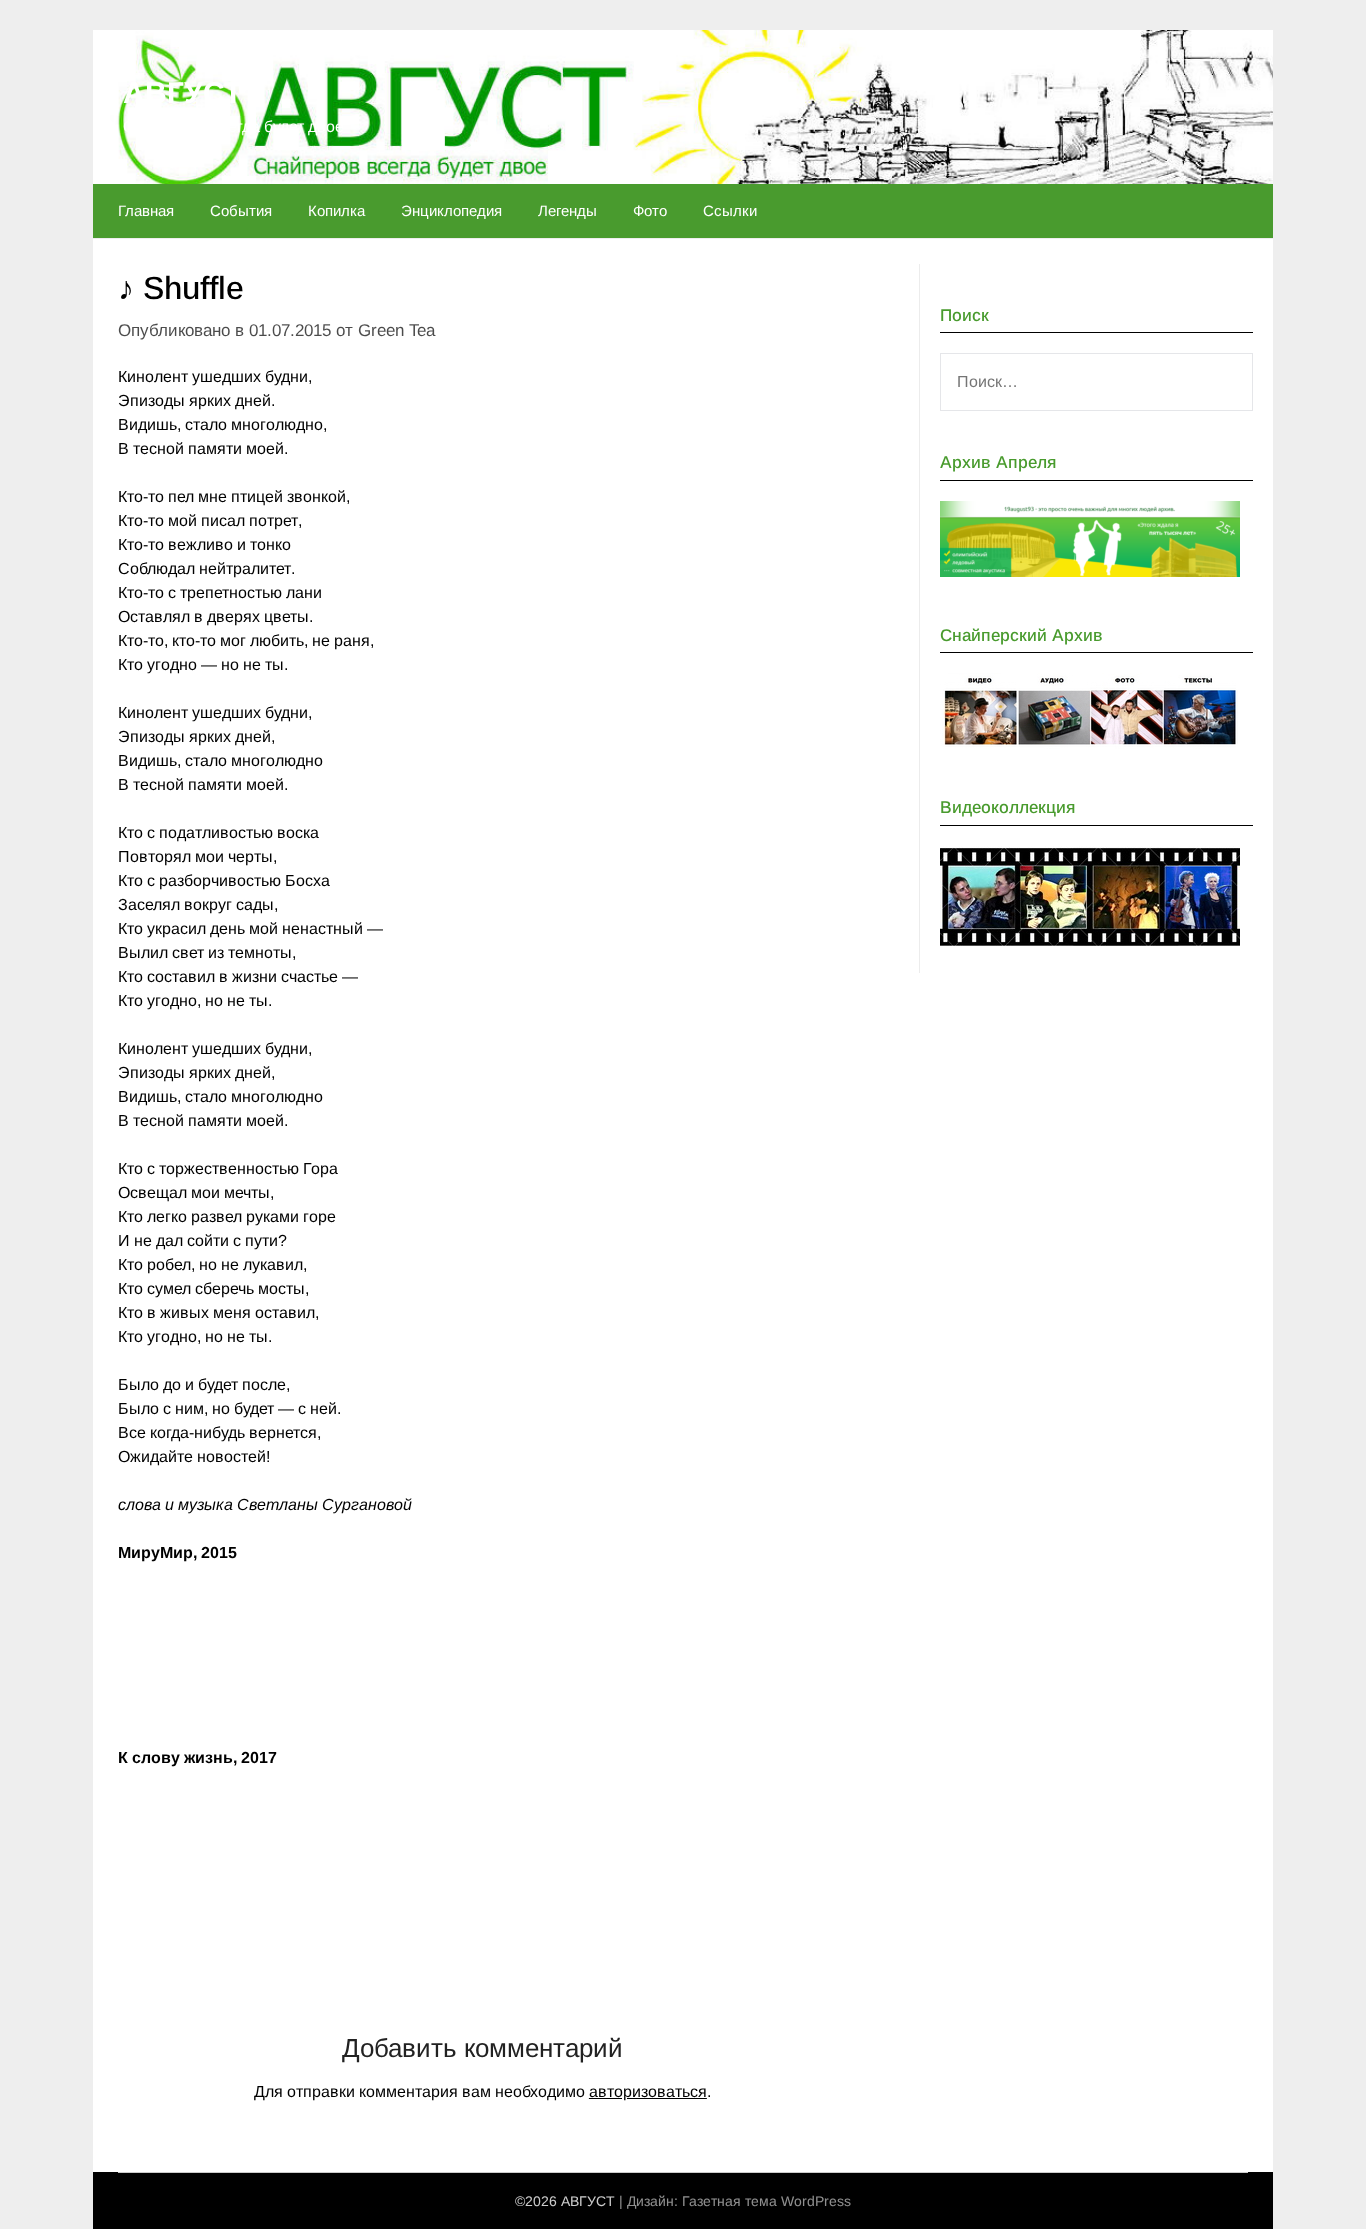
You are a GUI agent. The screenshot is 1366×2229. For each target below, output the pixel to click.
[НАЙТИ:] (1096, 382)
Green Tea (396, 330)
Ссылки (730, 210)
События (241, 210)
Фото (650, 210)
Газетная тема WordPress (766, 2201)
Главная (146, 210)
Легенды (567, 210)
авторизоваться (648, 2091)
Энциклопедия (451, 210)
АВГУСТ (182, 92)
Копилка (336, 210)
